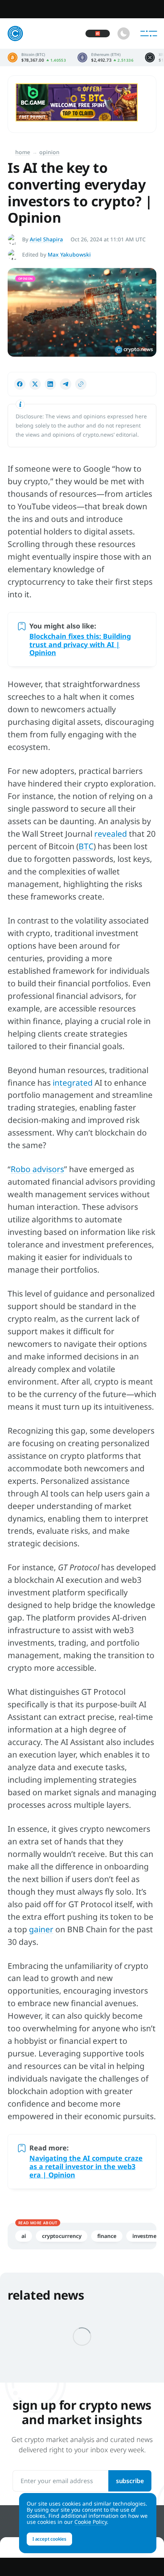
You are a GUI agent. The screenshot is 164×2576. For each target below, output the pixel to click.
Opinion (49, 152)
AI (24, 2236)
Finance (107, 2236)
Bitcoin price (37, 57)
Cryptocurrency (62, 2236)
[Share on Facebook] (20, 384)
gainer (41, 1929)
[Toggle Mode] (124, 33)
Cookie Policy (91, 2522)
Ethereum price (105, 57)
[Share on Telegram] (66, 384)
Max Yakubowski (69, 254)
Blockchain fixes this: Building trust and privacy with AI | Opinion (80, 644)
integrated (73, 1083)
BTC (86, 846)
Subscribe (130, 2481)
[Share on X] (35, 384)
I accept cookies (49, 2539)
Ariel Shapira (46, 239)
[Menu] (149, 33)
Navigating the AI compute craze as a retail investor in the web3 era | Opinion (86, 2166)
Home (23, 152)
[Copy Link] (81, 384)
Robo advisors (37, 1169)
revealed (111, 834)
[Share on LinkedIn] (50, 384)
